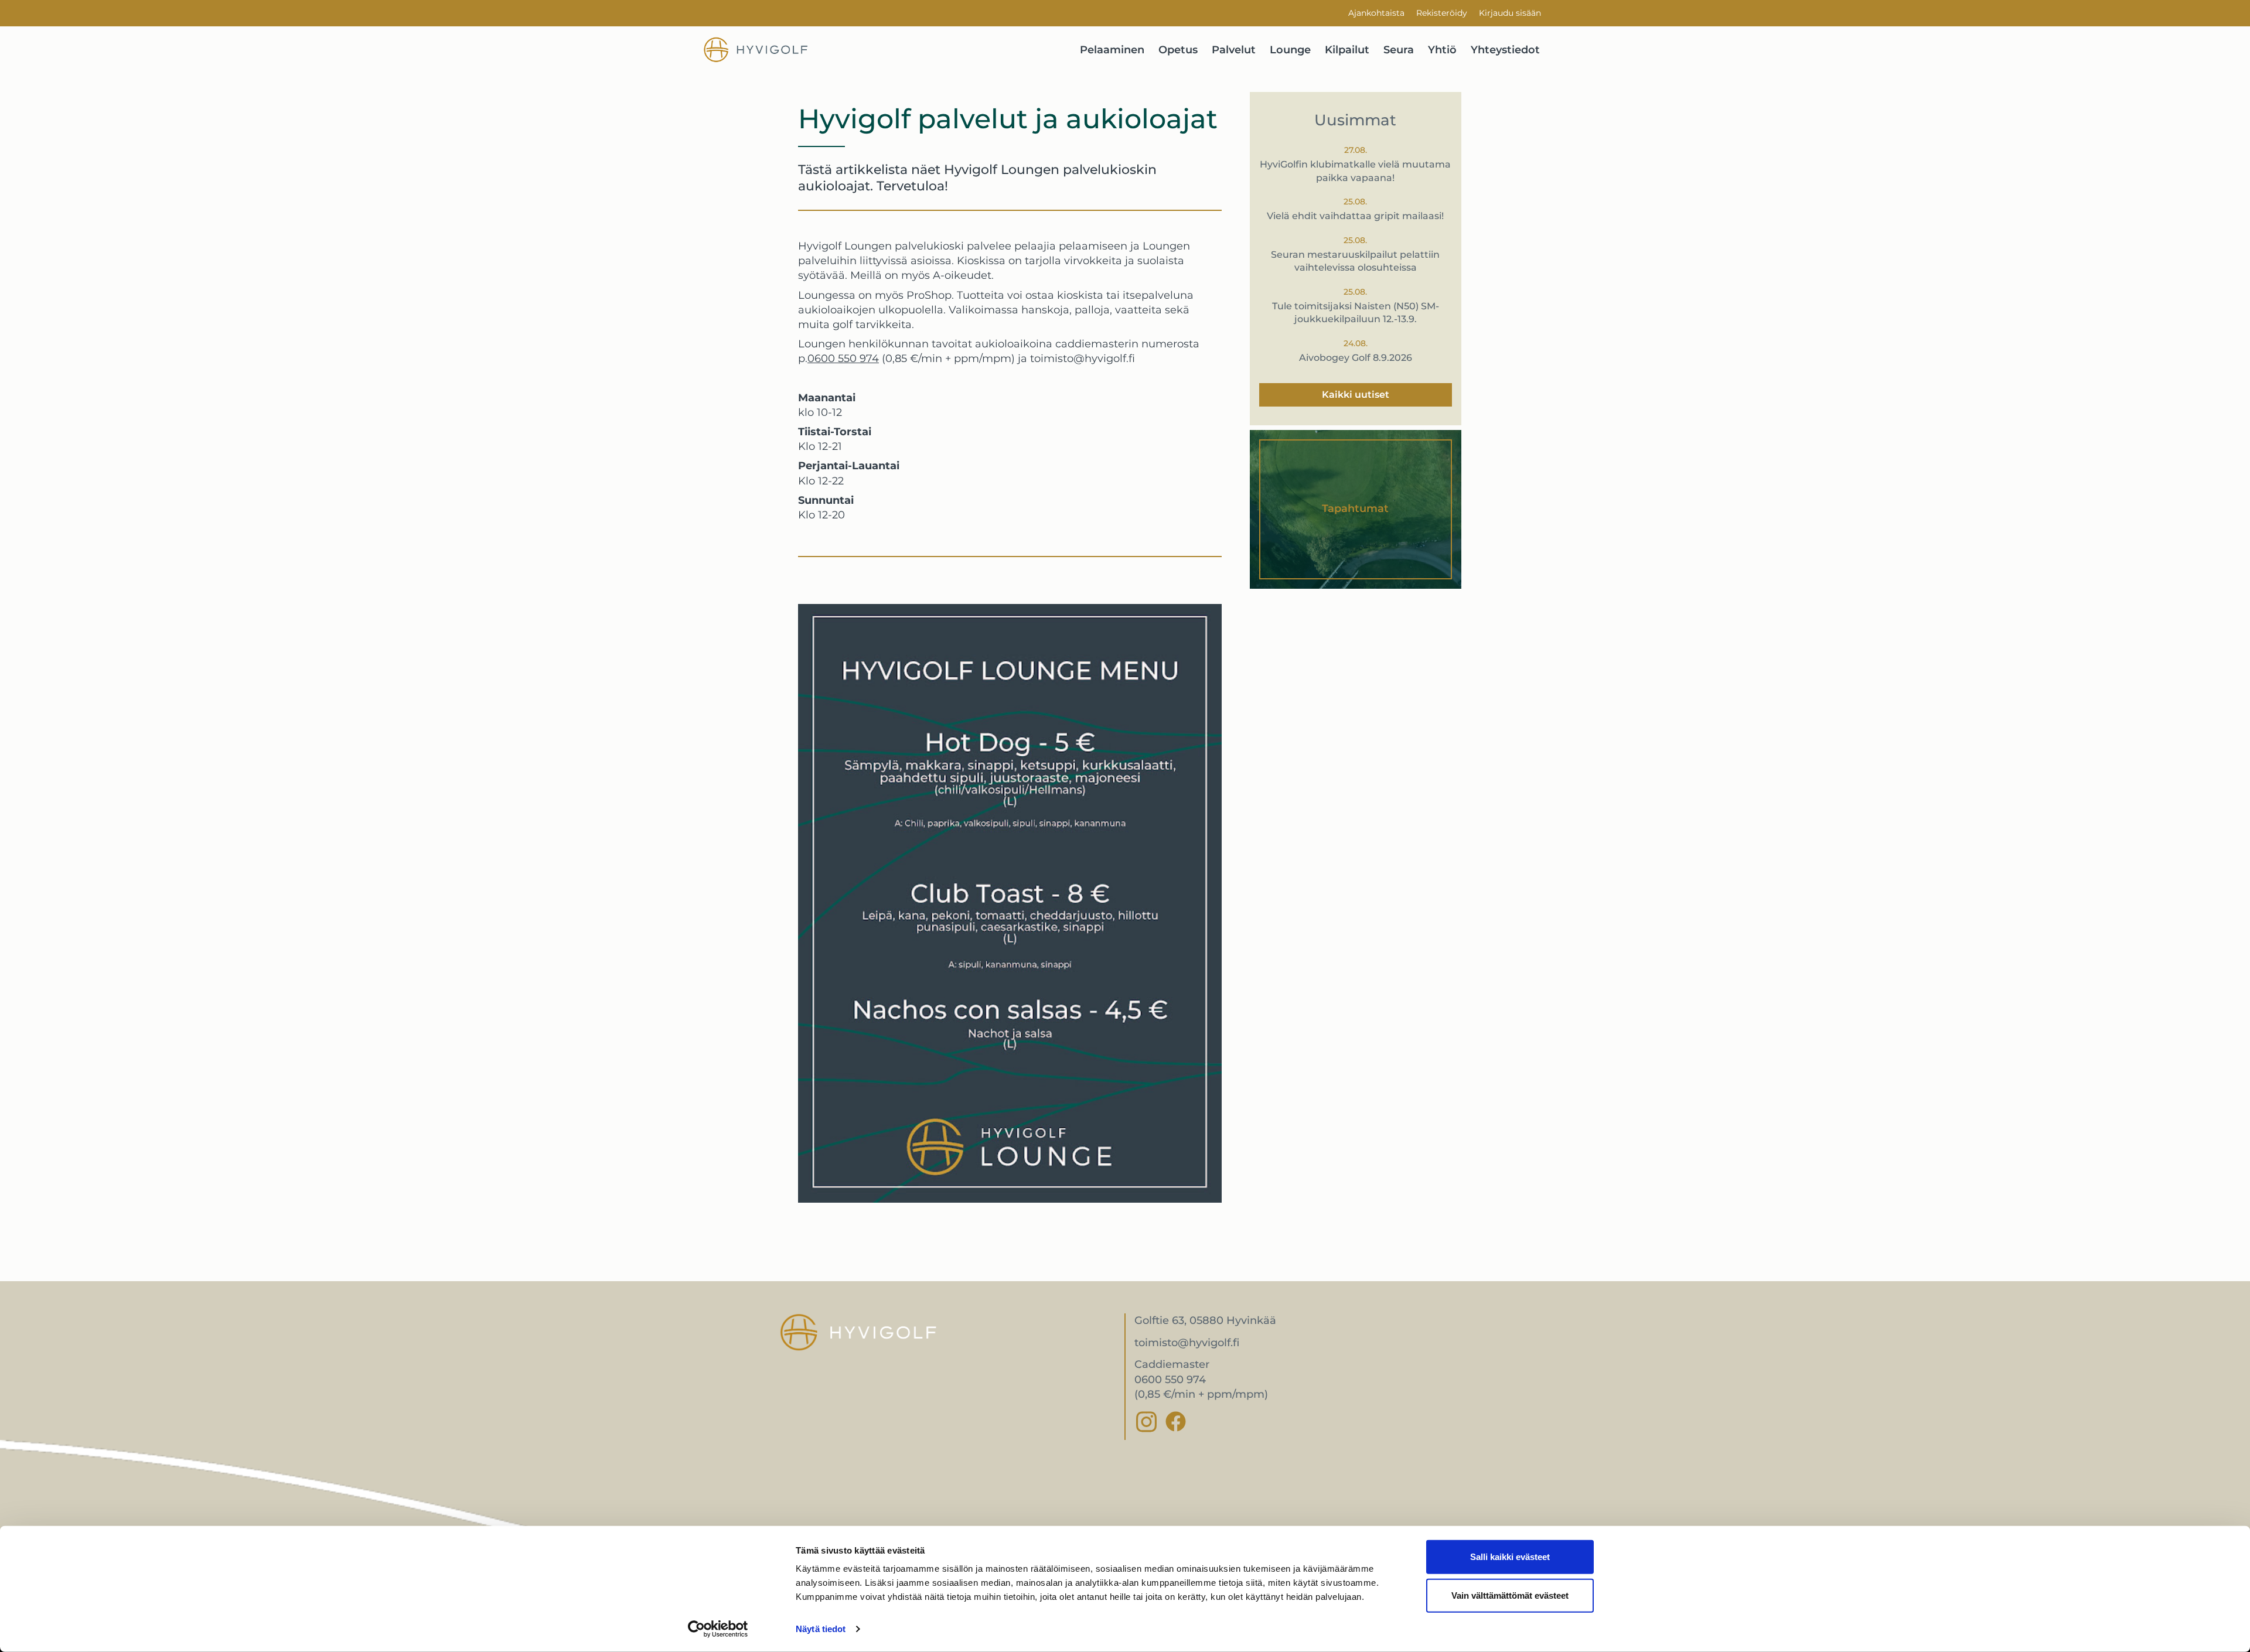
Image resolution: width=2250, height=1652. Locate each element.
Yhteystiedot (1505, 50)
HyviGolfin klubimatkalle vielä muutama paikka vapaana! (1355, 171)
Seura (1399, 50)
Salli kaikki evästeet (1510, 1557)
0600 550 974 (843, 359)
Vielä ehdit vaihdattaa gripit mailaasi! (1355, 216)
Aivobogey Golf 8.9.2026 (1356, 358)
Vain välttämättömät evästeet (1510, 1595)
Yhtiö (1442, 50)
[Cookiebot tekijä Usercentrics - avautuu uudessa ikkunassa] (718, 1629)
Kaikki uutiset (1356, 395)
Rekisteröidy (1442, 13)
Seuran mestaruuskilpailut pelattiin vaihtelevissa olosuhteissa (1355, 261)
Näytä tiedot (821, 1629)
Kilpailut (1347, 50)
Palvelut (1234, 50)
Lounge (1290, 50)
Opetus (1178, 50)
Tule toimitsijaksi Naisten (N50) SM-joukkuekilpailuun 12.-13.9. (1356, 313)
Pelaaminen (1112, 50)
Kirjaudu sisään (1510, 13)
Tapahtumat (1355, 508)
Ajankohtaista (1376, 13)
